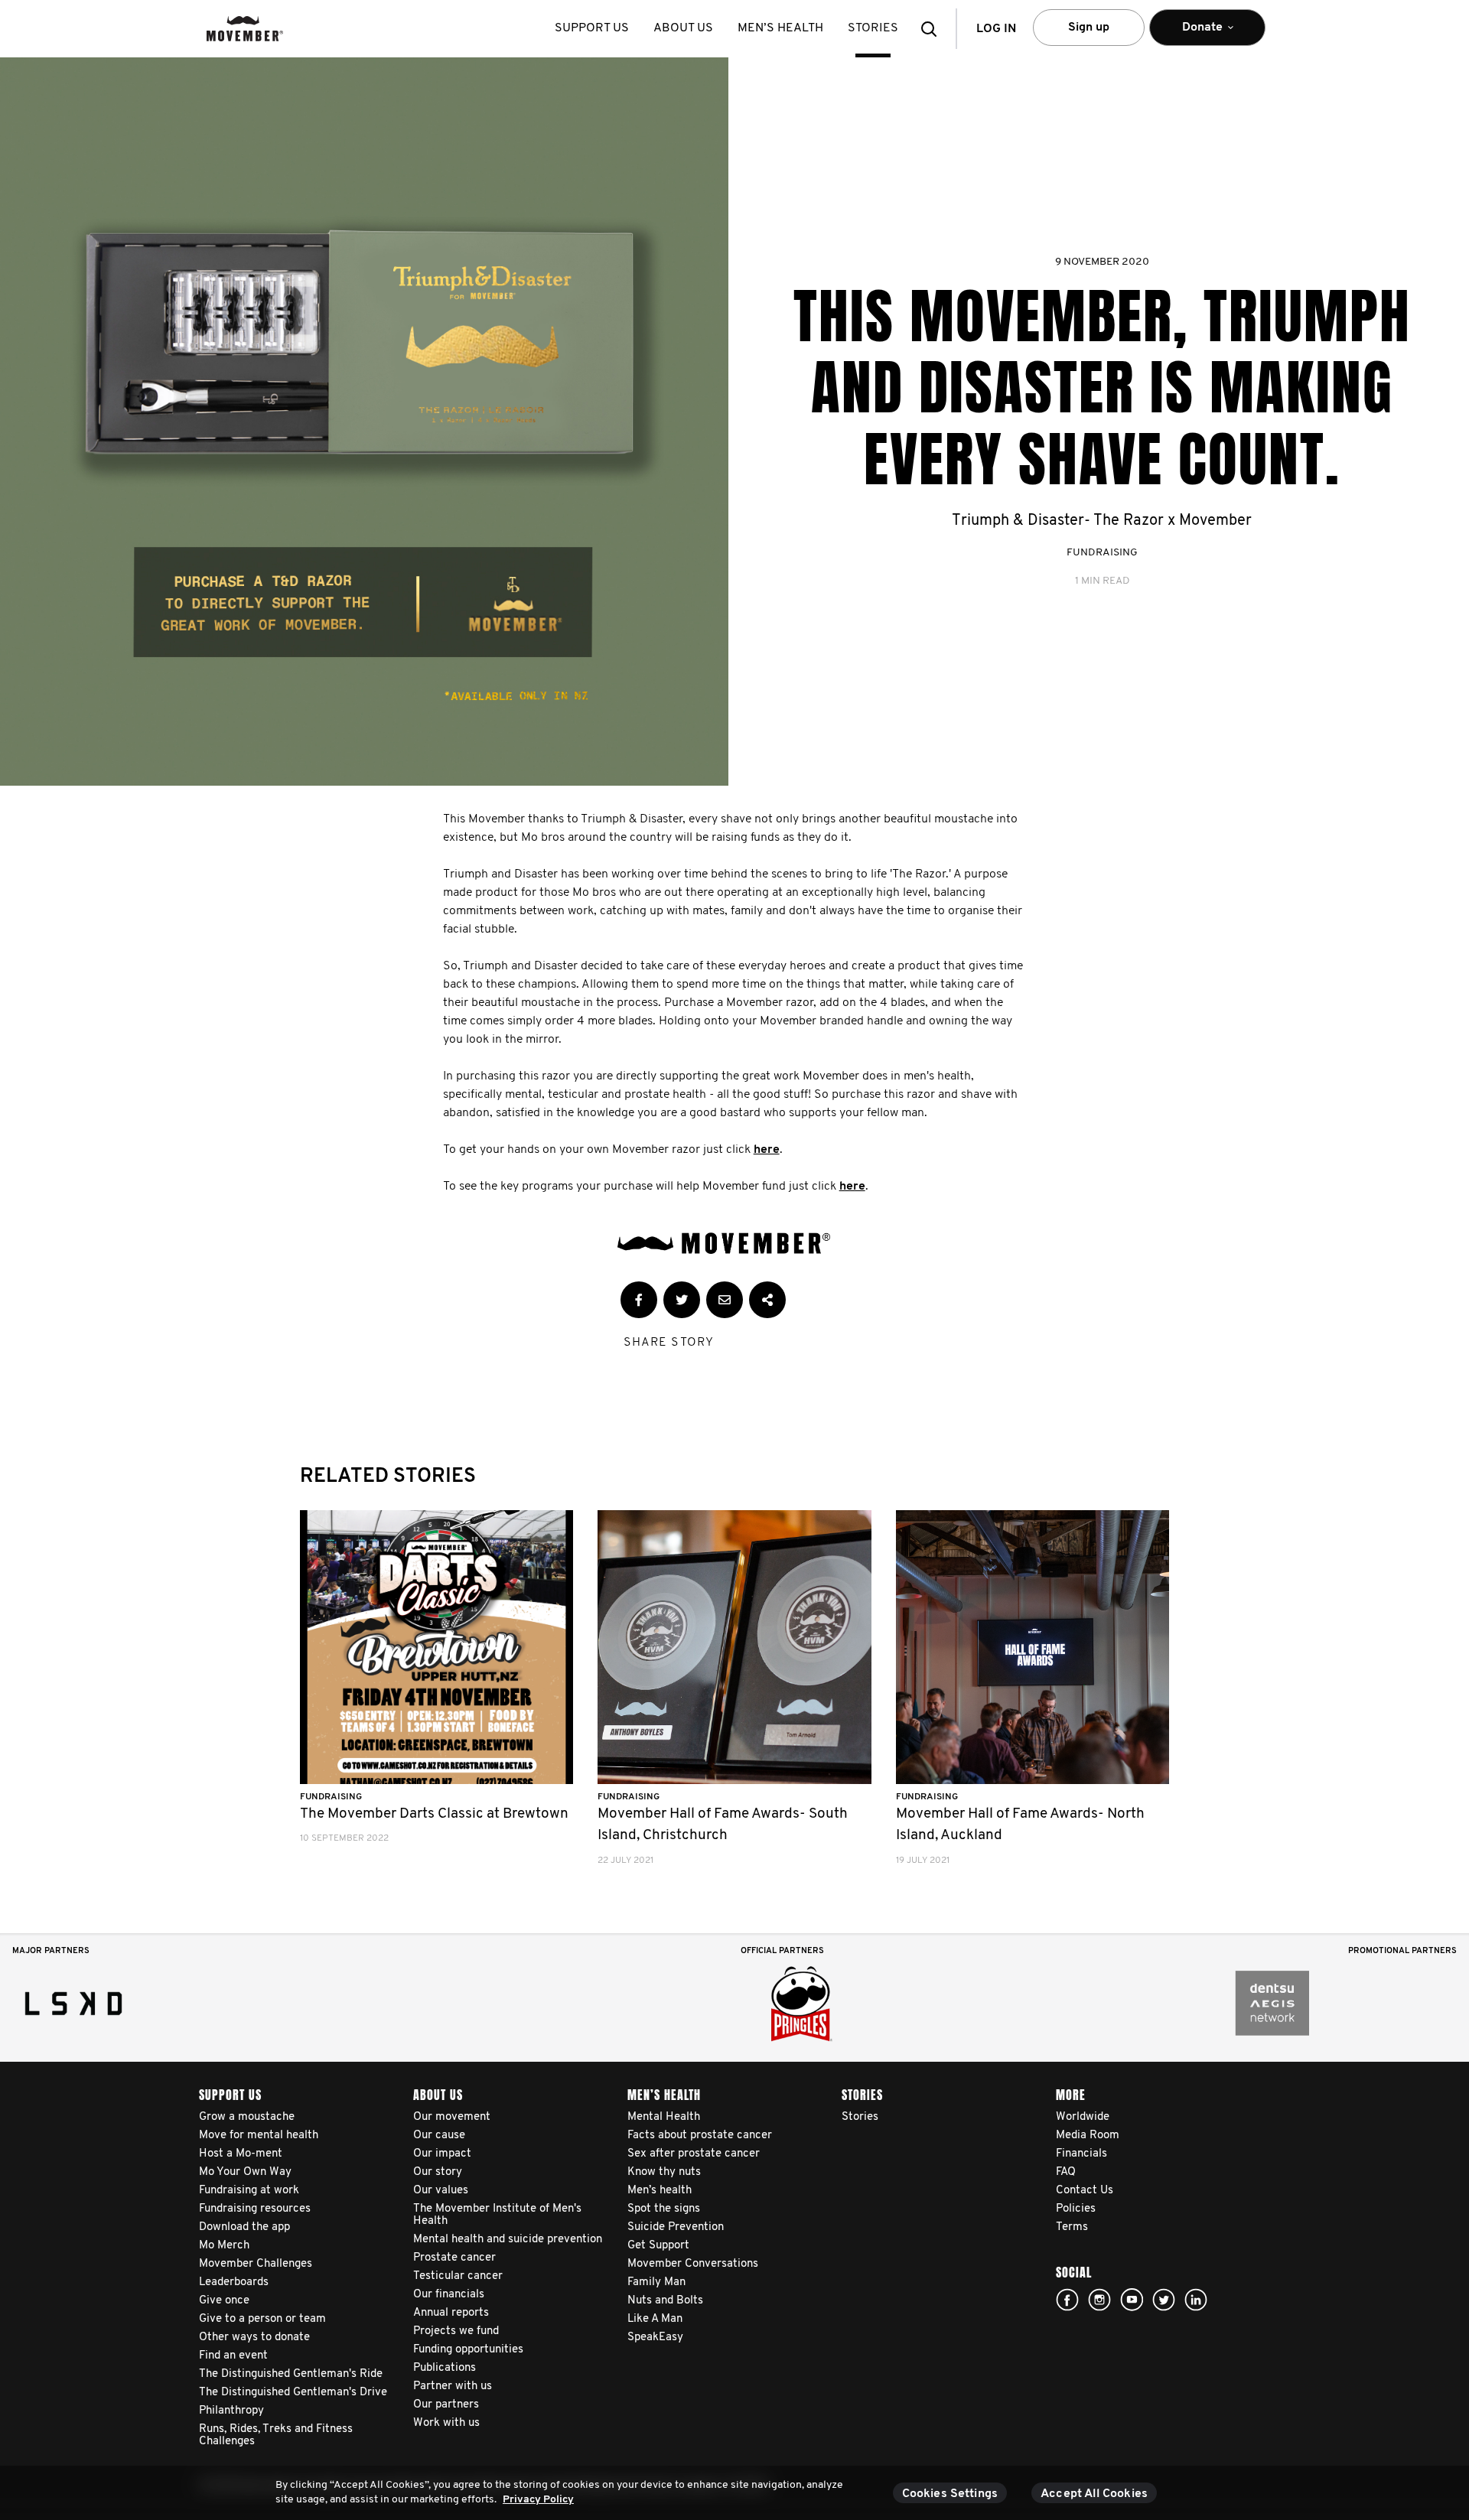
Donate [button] (1192, 34)
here (767, 1150)
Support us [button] (592, 28)
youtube (1132, 2300)
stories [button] (873, 28)
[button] (933, 29)
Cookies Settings (950, 2494)
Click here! (1099, 2300)
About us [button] (683, 28)
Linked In (1196, 2300)
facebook (1067, 2300)
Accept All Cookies (1094, 2494)
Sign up (1089, 28)
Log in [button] (996, 29)
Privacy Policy (538, 2500)
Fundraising (1102, 553)
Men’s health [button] (780, 28)
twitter (1164, 2300)
